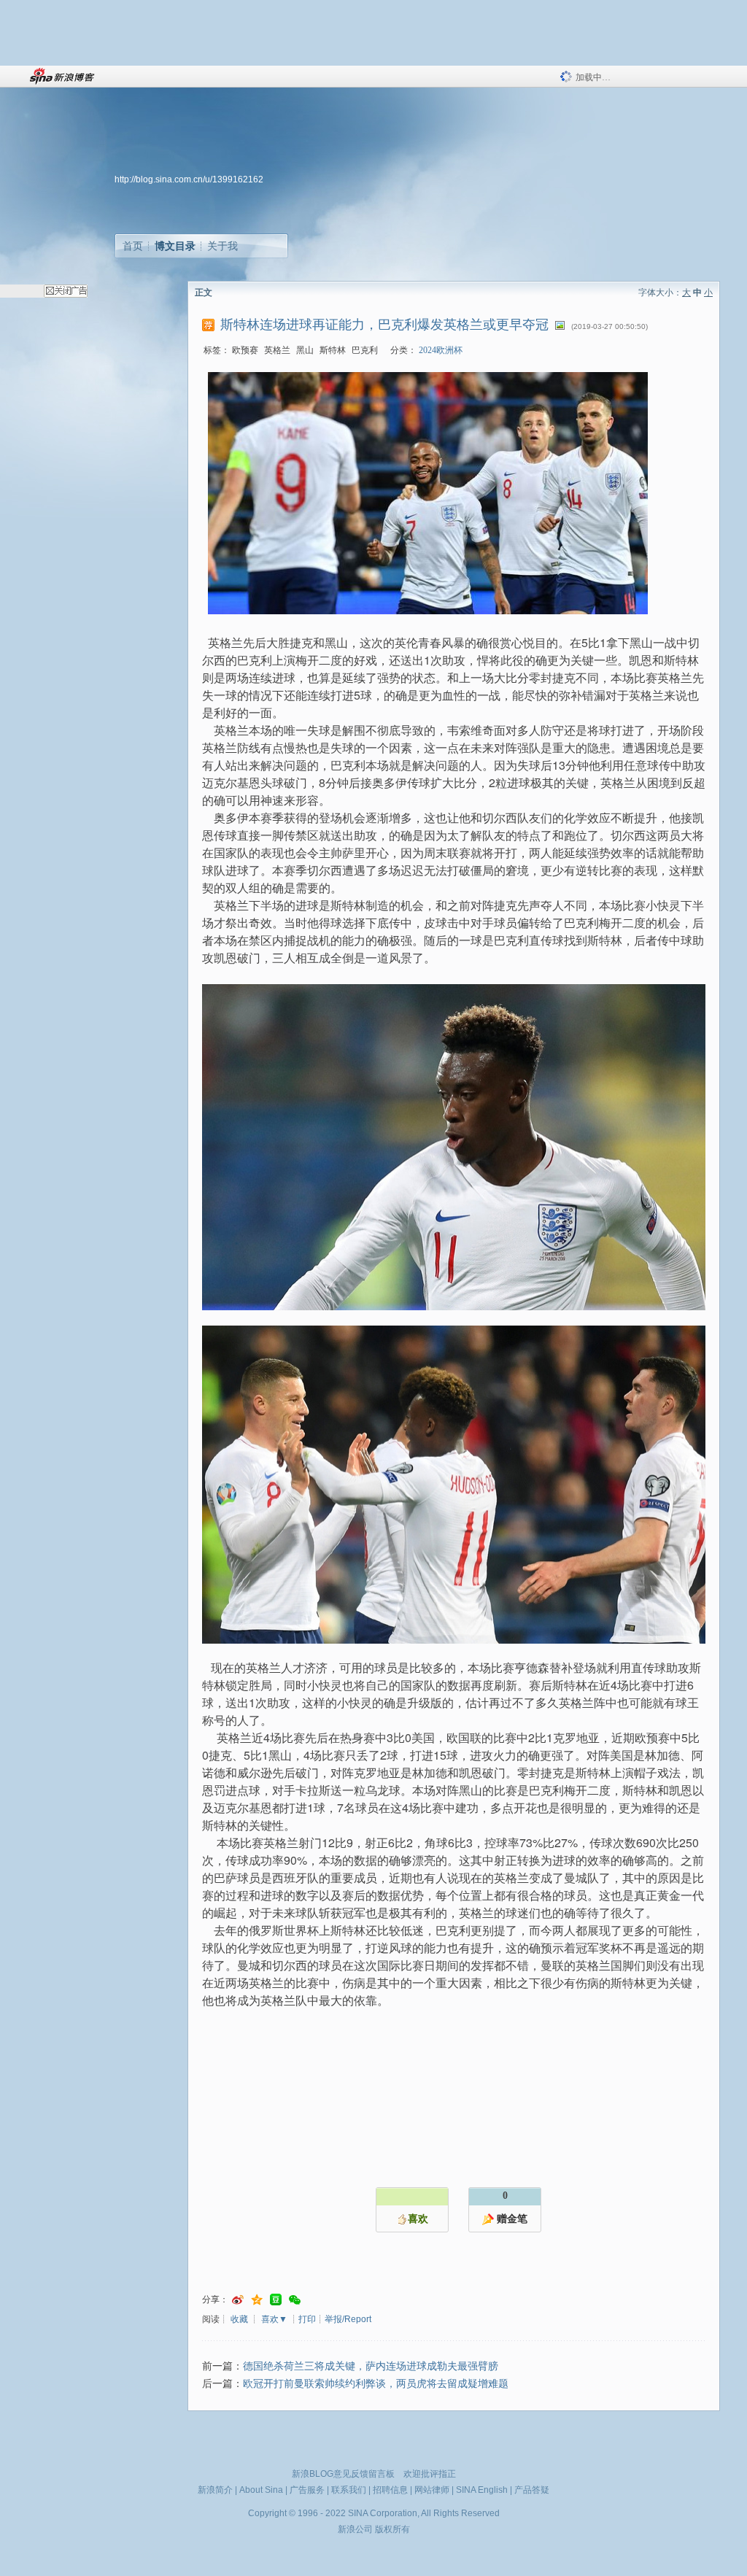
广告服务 (307, 2490)
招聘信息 (390, 2490)
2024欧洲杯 (441, 350)
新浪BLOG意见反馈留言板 (343, 2474)
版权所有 (392, 2529)
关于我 (222, 246)
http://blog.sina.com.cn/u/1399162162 (189, 179)
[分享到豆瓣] (276, 2300)
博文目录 (175, 246)
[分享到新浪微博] (238, 2300)
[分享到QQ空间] (257, 2300)
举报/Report (348, 2319)
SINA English (482, 2490)
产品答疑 (532, 2490)
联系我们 (349, 2490)
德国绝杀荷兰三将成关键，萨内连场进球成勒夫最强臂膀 (371, 2366)
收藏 (239, 2319)
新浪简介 (215, 2490)
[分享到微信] (295, 2300)
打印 (307, 2319)
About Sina (261, 2490)
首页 (133, 246)
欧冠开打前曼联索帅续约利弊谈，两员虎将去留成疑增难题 (376, 2384)
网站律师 (432, 2490)
